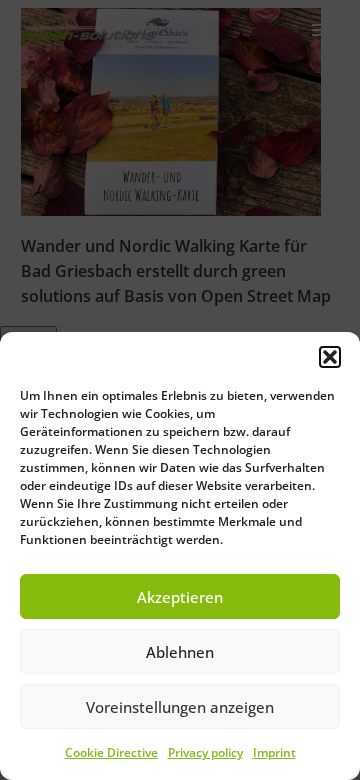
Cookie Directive (111, 752)
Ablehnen (180, 652)
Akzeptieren (180, 597)
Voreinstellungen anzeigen (180, 707)
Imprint (274, 752)
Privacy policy (205, 752)
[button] (330, 357)
